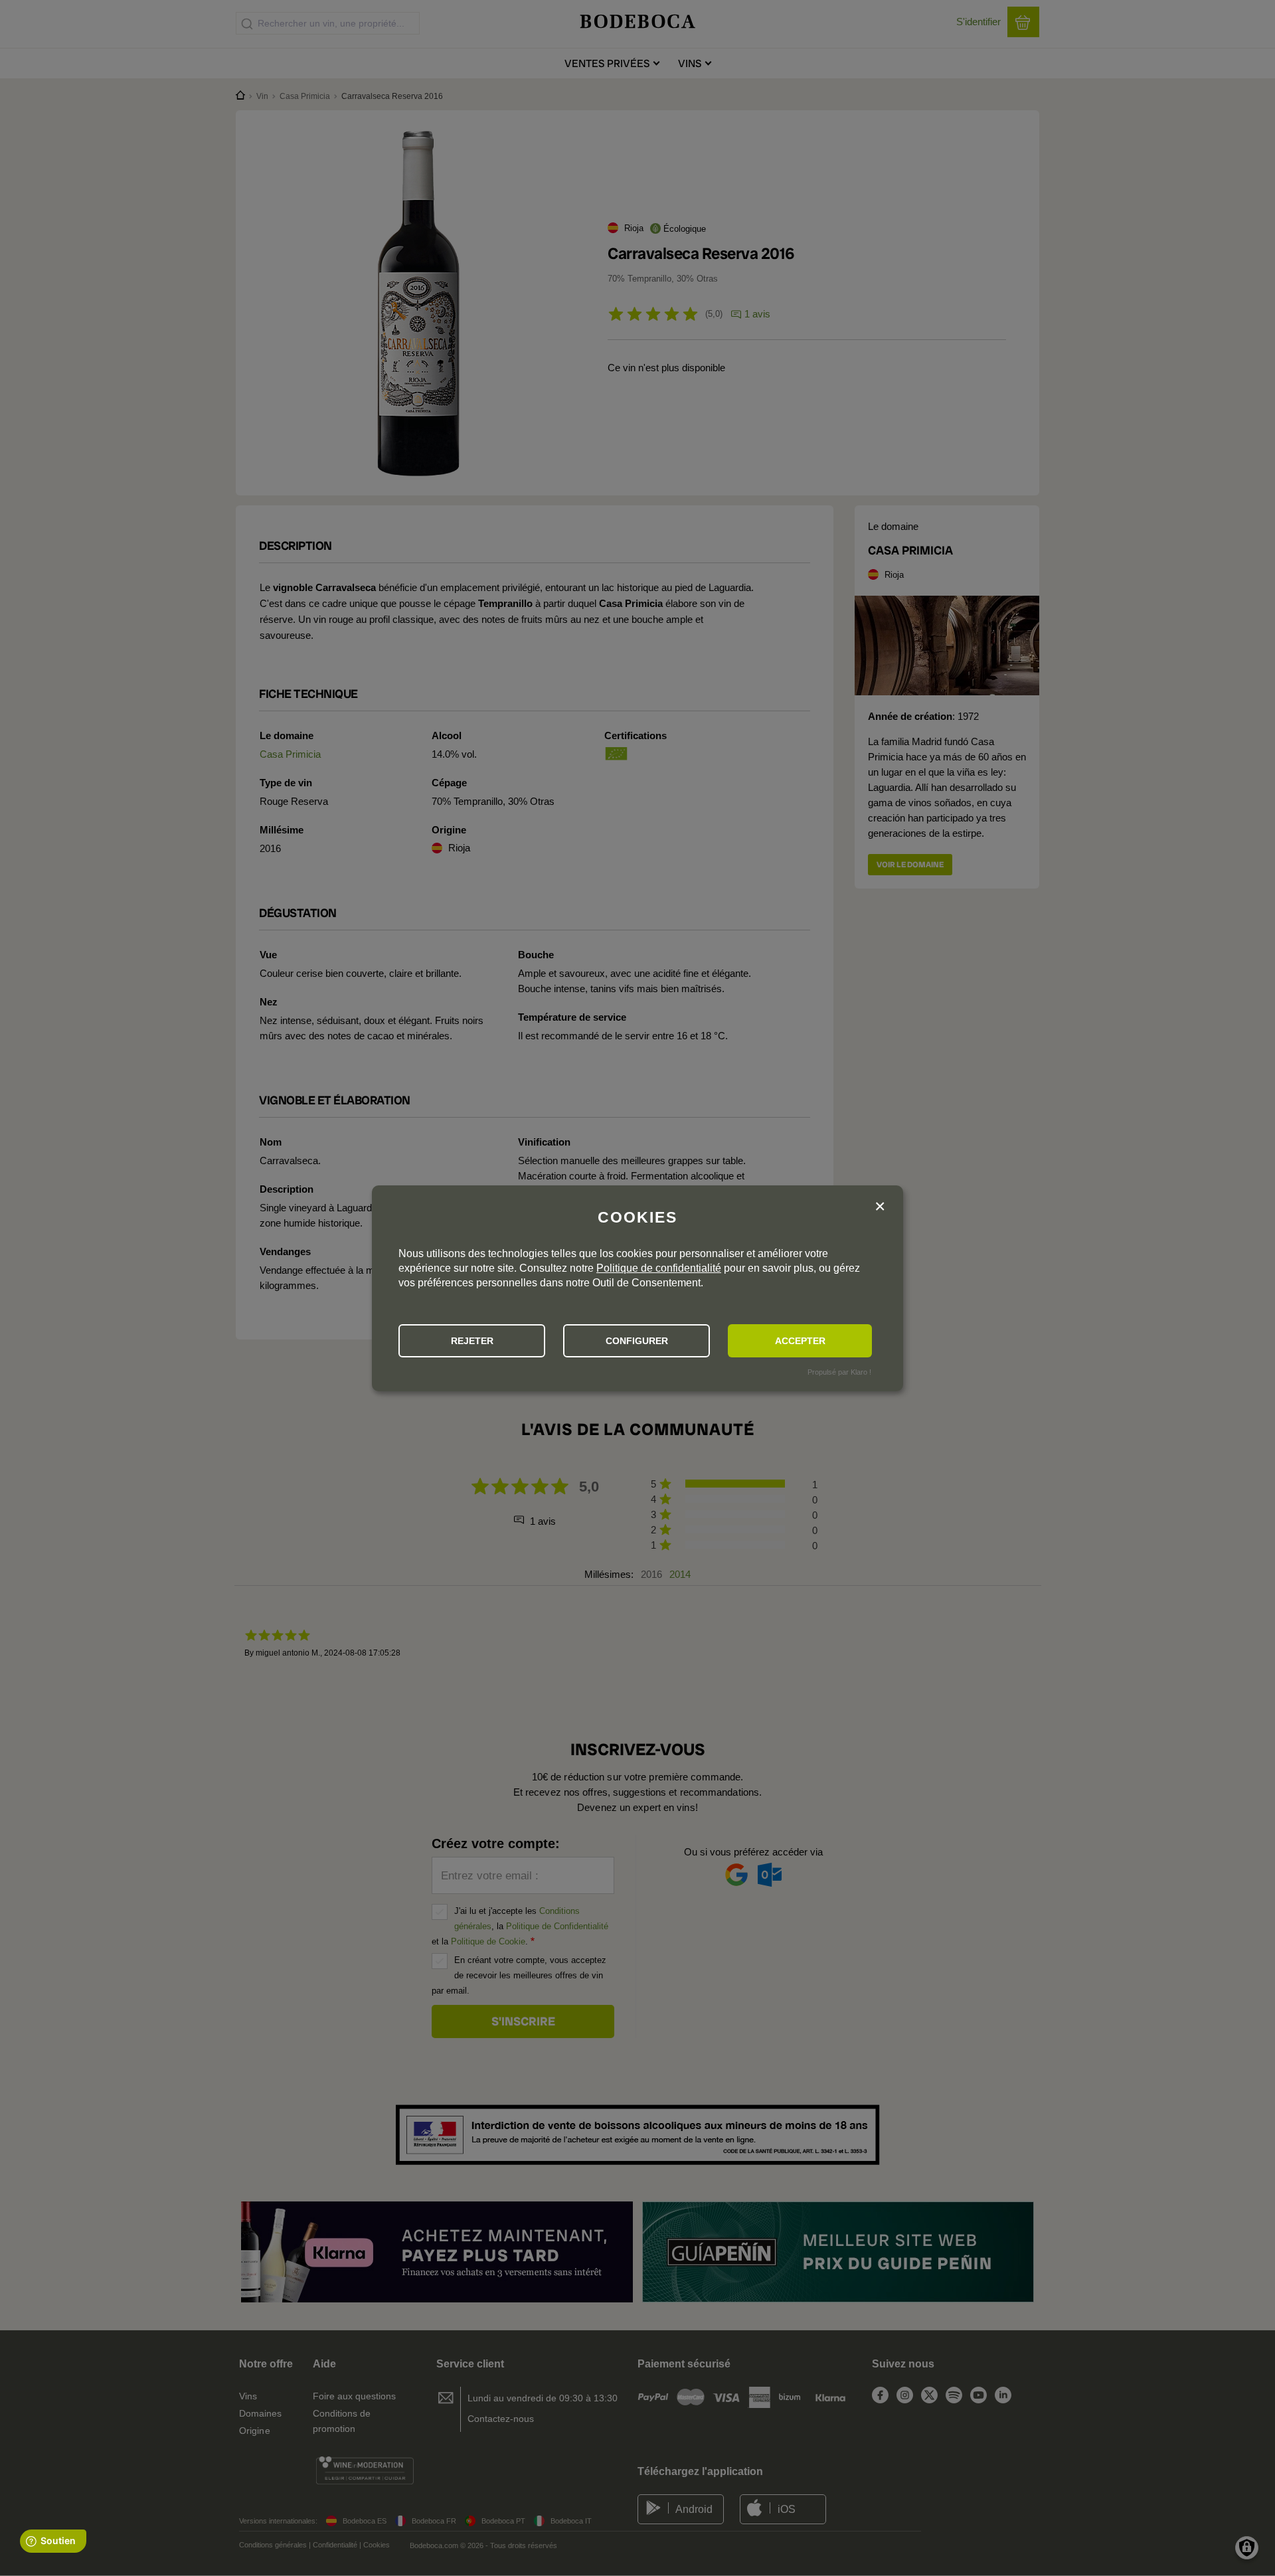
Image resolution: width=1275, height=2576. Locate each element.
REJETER (472, 1341)
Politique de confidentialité (659, 1268)
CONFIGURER (637, 1341)
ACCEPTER (800, 1341)
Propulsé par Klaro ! (839, 1372)
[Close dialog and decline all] (880, 1207)
